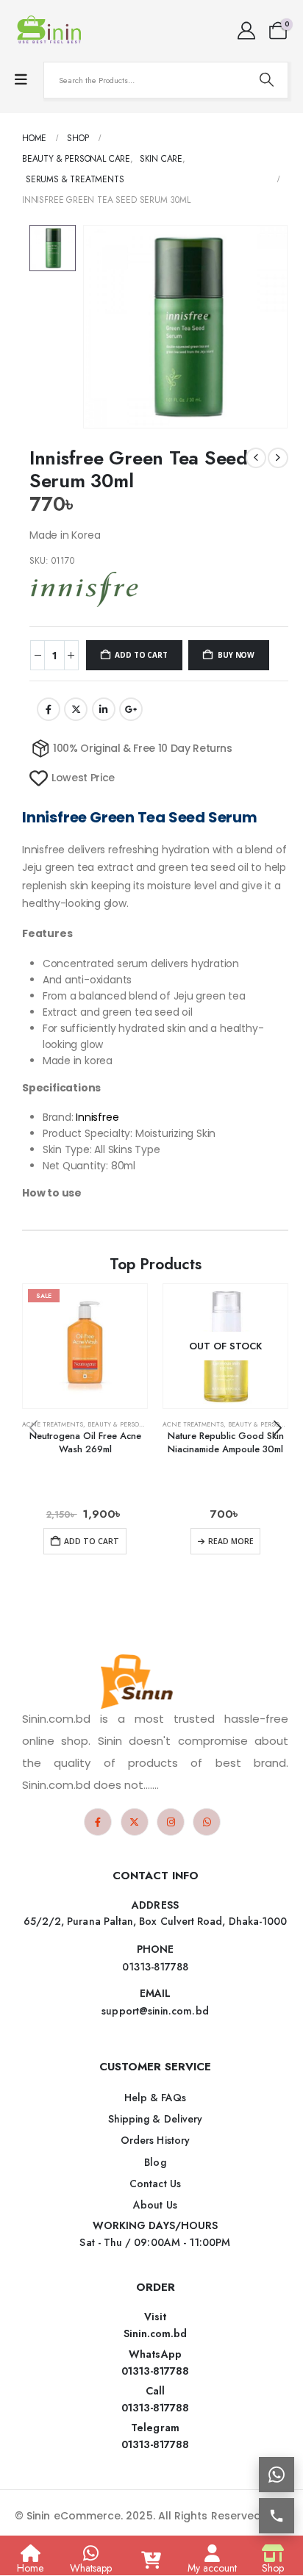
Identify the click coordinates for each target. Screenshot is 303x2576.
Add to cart (141, 655)
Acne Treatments (53, 1424)
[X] (135, 1822)
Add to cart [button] (92, 1541)
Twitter (76, 709)
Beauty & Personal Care (129, 1424)
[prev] (256, 458)
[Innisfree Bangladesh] (85, 589)
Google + (131, 709)
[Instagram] (171, 1822)
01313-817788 (156, 2371)
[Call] (277, 2516)
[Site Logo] (51, 31)
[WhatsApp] (207, 1822)
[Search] (266, 80)
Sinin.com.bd (156, 2333)
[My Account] (246, 31)
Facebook (49, 709)
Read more (231, 1541)
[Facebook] (98, 1822)
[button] (277, 1428)
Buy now (236, 655)
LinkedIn (104, 709)
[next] (278, 458)
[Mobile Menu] (21, 80)
